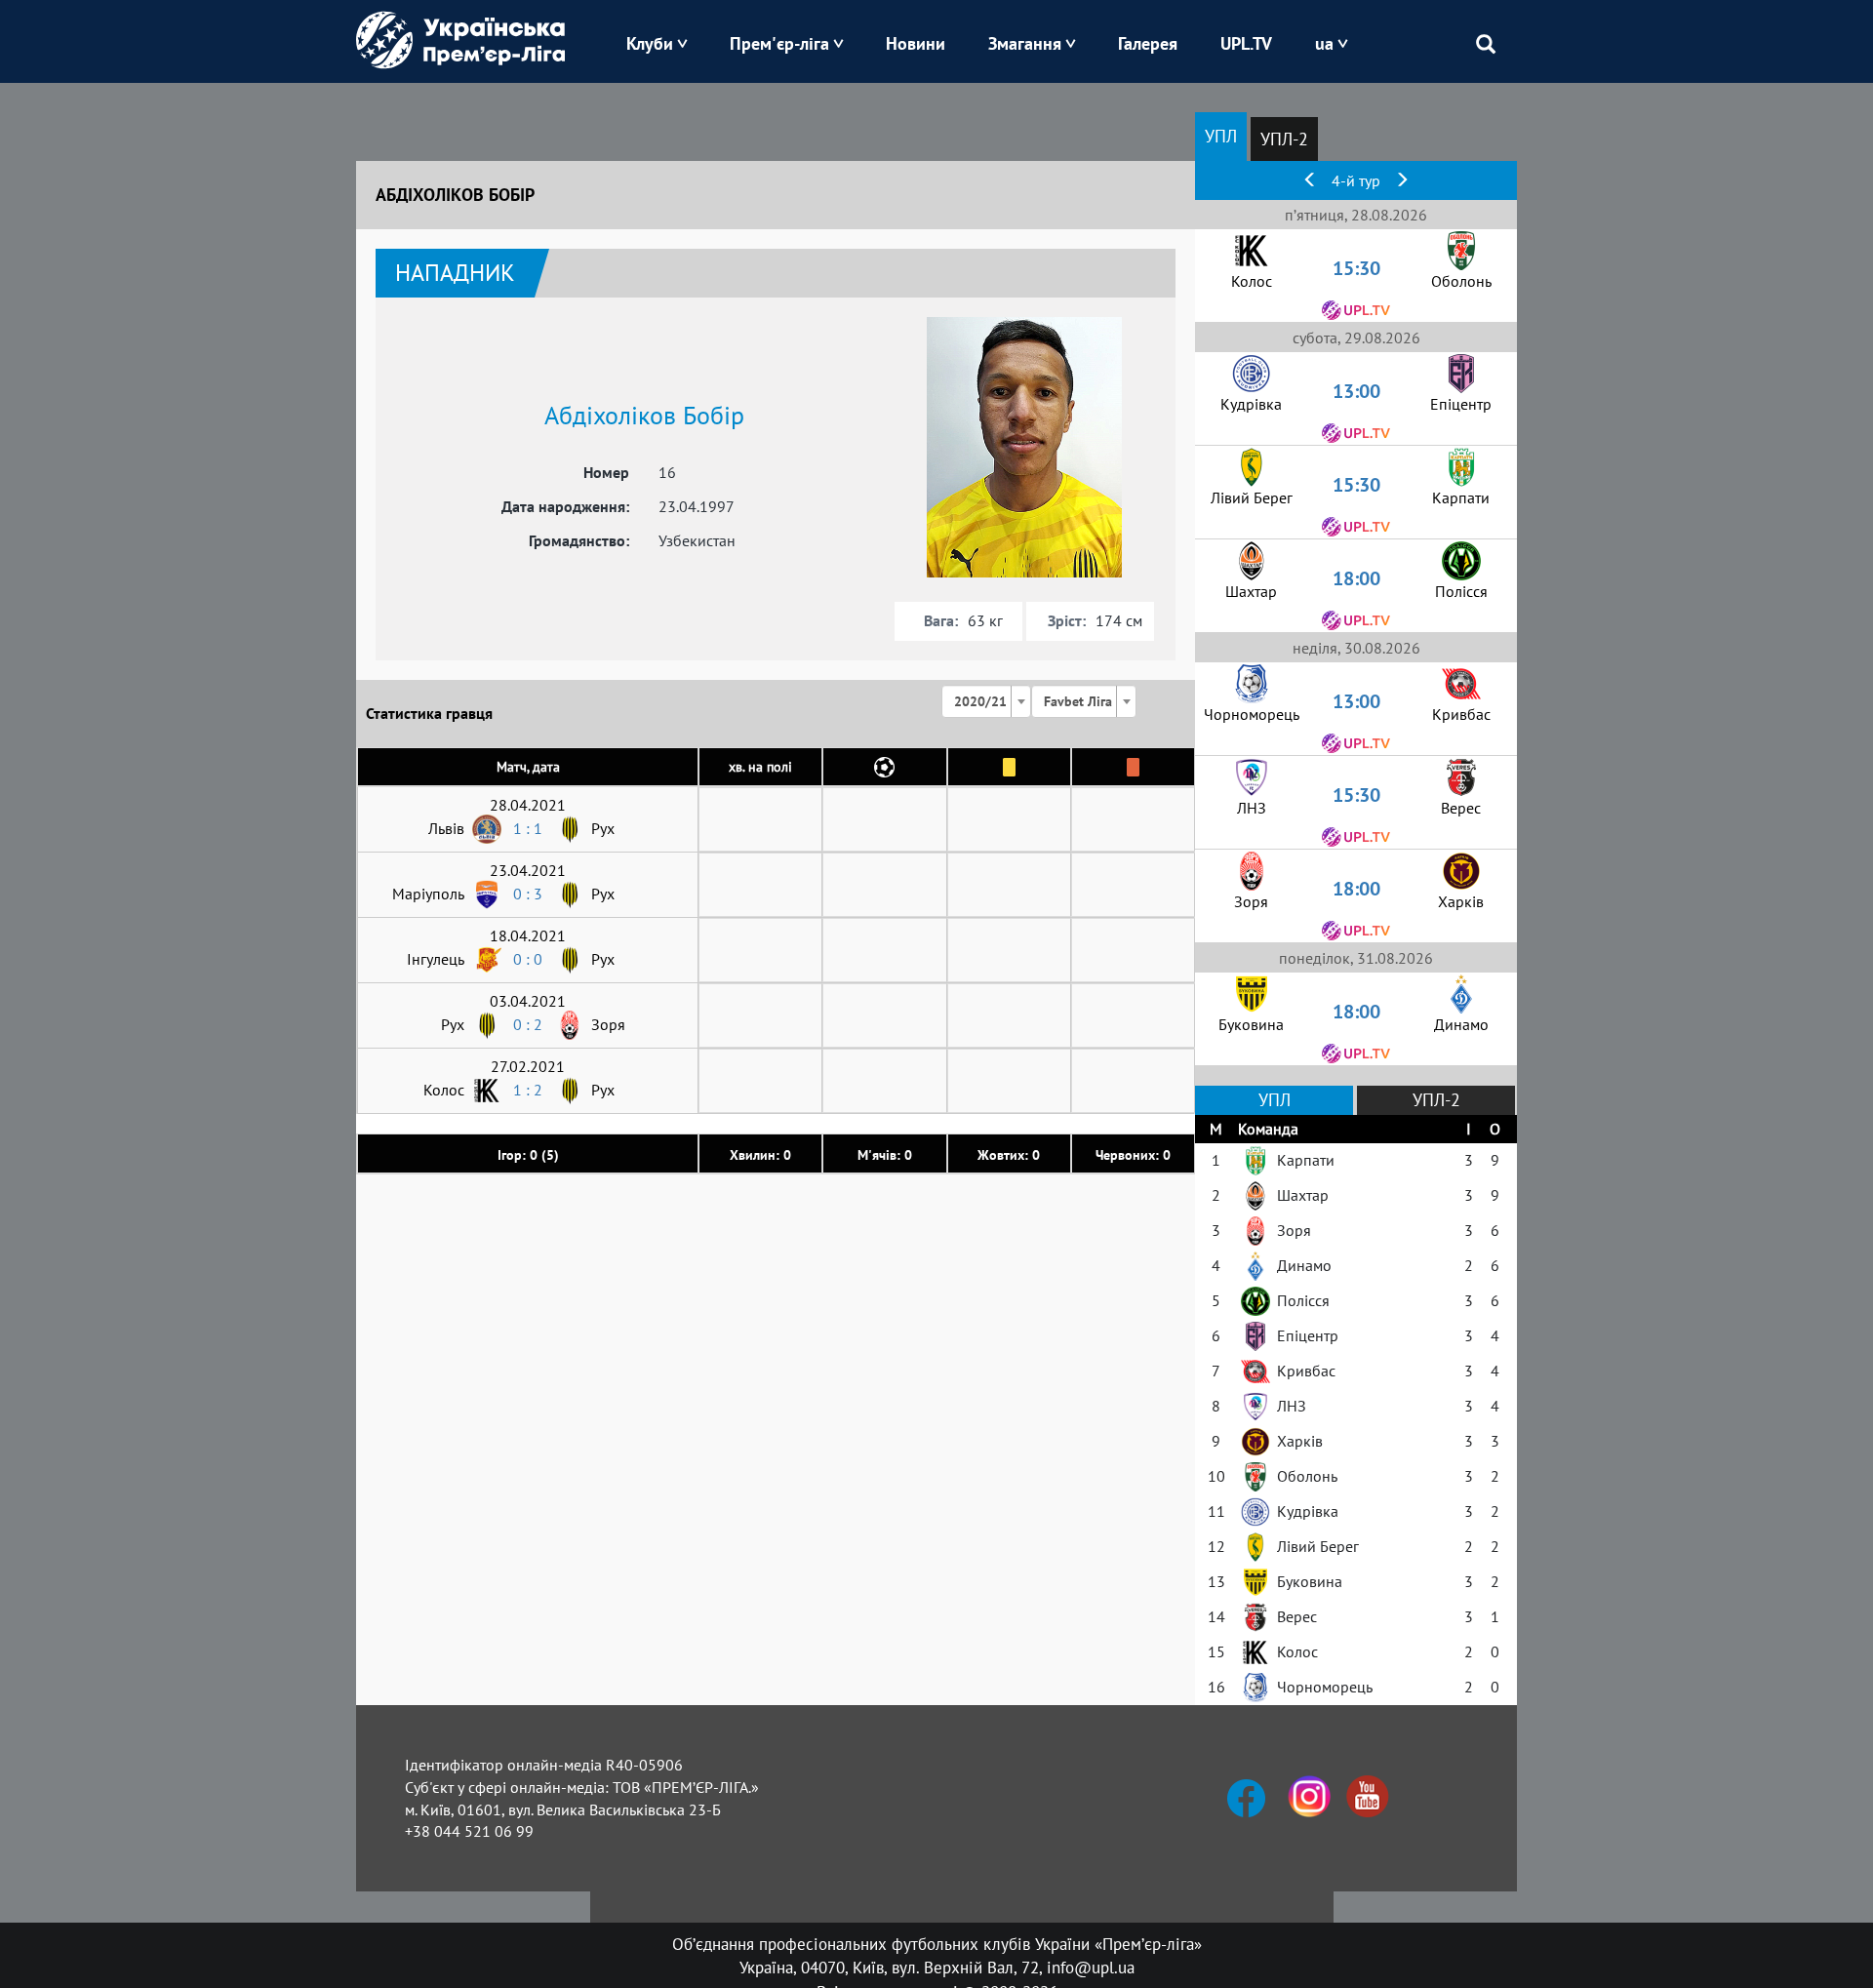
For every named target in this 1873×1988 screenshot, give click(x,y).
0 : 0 (528, 959)
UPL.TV (1246, 43)
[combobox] (986, 701)
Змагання (1025, 43)
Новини (916, 43)
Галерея (1148, 43)
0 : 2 (528, 1024)
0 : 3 (528, 894)
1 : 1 (528, 828)
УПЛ (1221, 136)
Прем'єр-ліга (779, 43)
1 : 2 (528, 1090)
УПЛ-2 (1284, 139)
